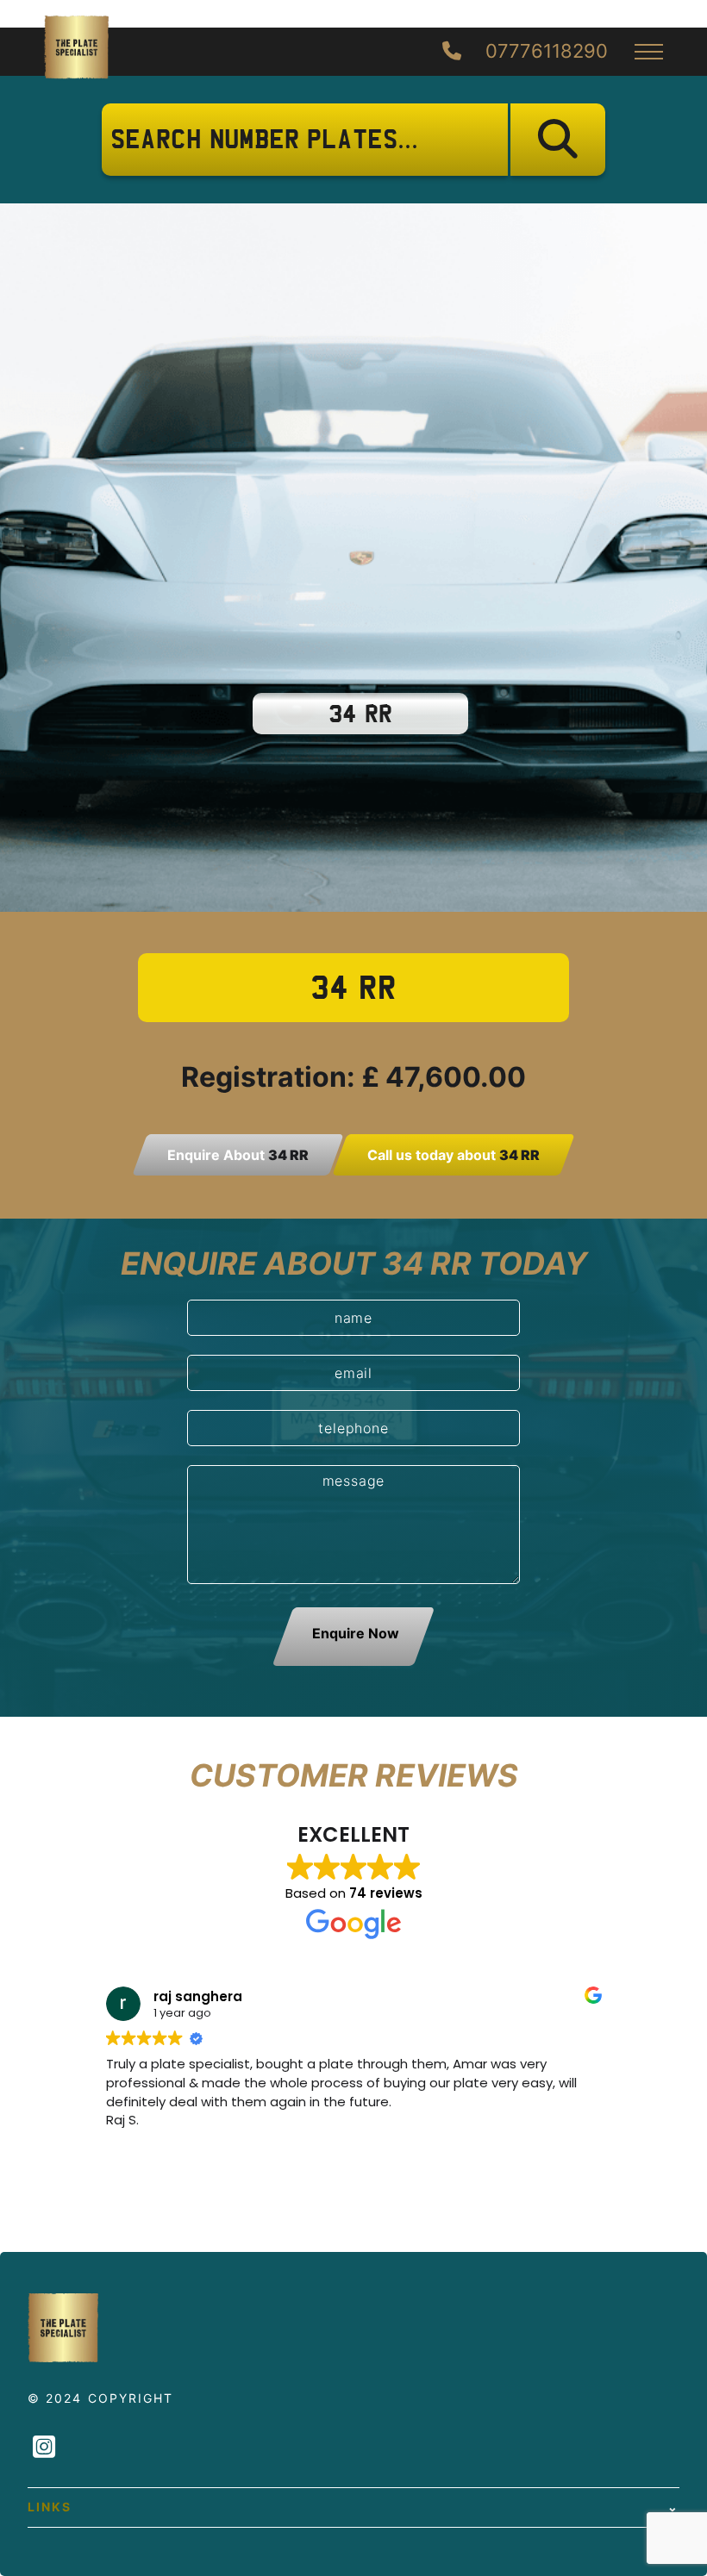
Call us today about (454, 1155)
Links (50, 2507)
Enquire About (238, 1155)
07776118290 (544, 52)
